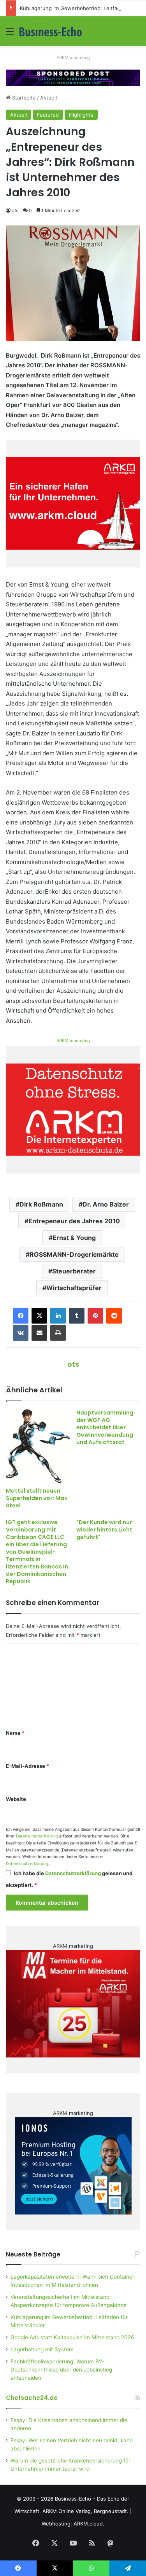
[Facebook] (21, 1316)
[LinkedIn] (58, 1316)
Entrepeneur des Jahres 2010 (74, 1221)
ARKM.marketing (73, 58)
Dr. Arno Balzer (106, 1204)
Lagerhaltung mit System (42, 2349)
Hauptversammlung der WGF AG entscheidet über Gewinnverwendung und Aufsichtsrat (105, 1427)
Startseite (23, 98)
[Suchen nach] (136, 34)
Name (15, 1733)
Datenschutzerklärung (37, 1836)
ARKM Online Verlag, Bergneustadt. (85, 2511)
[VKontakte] (21, 1333)
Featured (48, 115)
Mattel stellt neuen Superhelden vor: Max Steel (37, 1498)
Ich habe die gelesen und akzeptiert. (69, 1879)
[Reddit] (114, 1316)
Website (16, 1799)
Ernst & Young (74, 1238)
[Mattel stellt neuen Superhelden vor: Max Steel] (38, 1446)
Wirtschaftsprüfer (74, 1288)
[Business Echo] (51, 31)
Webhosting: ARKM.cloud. (73, 2524)
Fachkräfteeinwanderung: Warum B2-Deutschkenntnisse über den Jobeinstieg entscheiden (61, 2370)
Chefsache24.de (32, 2398)
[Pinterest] (95, 1316)
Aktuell (48, 98)
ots (15, 210)
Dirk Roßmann (41, 1204)
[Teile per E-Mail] (39, 1333)
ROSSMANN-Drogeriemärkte (74, 1254)
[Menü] (10, 34)
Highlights (81, 115)
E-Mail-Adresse (27, 1766)
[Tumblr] (77, 1316)
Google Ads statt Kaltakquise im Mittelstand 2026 (72, 2337)
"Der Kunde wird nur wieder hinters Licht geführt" (104, 1530)
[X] (39, 1316)
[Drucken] (58, 1333)
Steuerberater (74, 1271)
